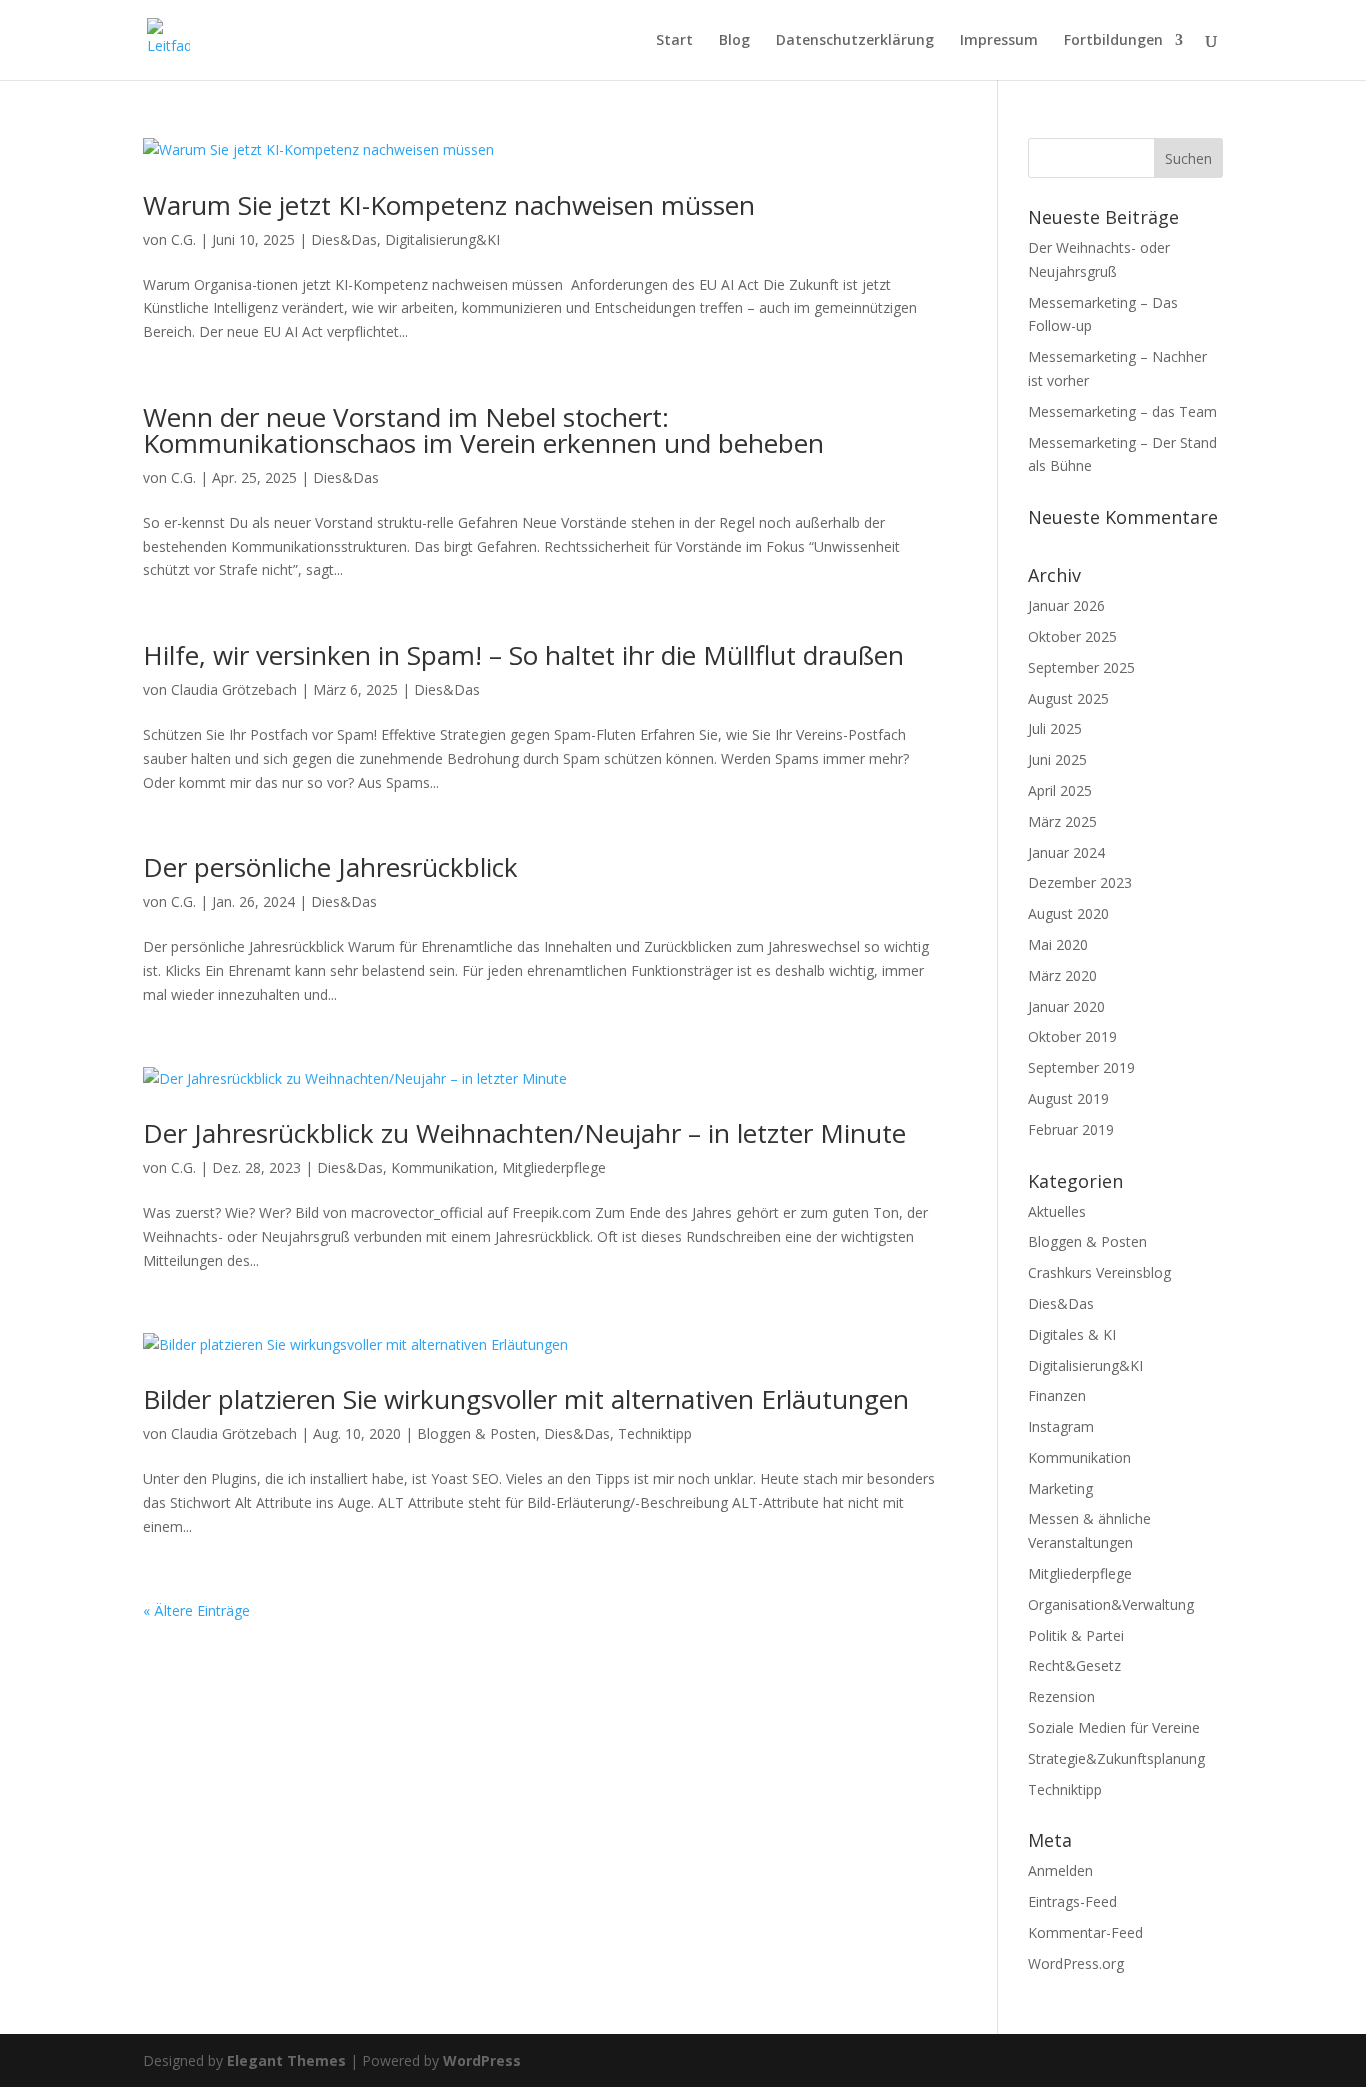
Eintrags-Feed (1072, 1901)
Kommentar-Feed (1085, 1932)
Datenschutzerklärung (855, 41)
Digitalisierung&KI (442, 239)
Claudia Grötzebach (234, 689)
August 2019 (1068, 1098)
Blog (734, 41)
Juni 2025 (1057, 759)
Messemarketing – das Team (1122, 411)
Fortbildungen (1113, 41)
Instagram (1061, 1426)
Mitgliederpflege (554, 1167)
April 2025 (1060, 790)
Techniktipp (655, 1433)
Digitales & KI (1072, 1334)
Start (674, 41)
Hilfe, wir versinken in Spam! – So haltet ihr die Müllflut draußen (523, 655)
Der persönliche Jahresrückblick (330, 867)
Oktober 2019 (1072, 1036)
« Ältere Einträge (196, 1610)
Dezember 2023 (1080, 882)
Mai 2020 (1058, 944)
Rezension (1061, 1696)
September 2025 (1081, 667)
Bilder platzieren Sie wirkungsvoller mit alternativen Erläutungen (526, 1399)
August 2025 (1068, 698)
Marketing (1060, 1488)
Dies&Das (344, 239)
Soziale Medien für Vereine (1114, 1727)
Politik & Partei (1076, 1635)
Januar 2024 (1066, 852)
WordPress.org (1076, 1963)
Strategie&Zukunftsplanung (1116, 1758)
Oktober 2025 (1072, 636)
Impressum (999, 41)
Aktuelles (1057, 1211)
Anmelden (1060, 1870)
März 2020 (1062, 975)
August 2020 (1068, 913)
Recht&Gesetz (1074, 1665)
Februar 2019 (1071, 1129)
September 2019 (1081, 1067)
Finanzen (1057, 1395)
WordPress (482, 2060)
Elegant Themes (286, 2060)
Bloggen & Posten (476, 1433)
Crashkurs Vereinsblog (1099, 1272)
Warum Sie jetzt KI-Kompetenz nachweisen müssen (449, 205)
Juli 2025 (1055, 728)
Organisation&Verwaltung (1111, 1604)
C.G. (183, 239)
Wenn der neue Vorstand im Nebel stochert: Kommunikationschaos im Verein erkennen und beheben (483, 430)
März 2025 (1062, 821)
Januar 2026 (1066, 605)
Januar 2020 (1066, 1006)
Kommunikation (442, 1167)
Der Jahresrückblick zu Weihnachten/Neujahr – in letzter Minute (524, 1133)
